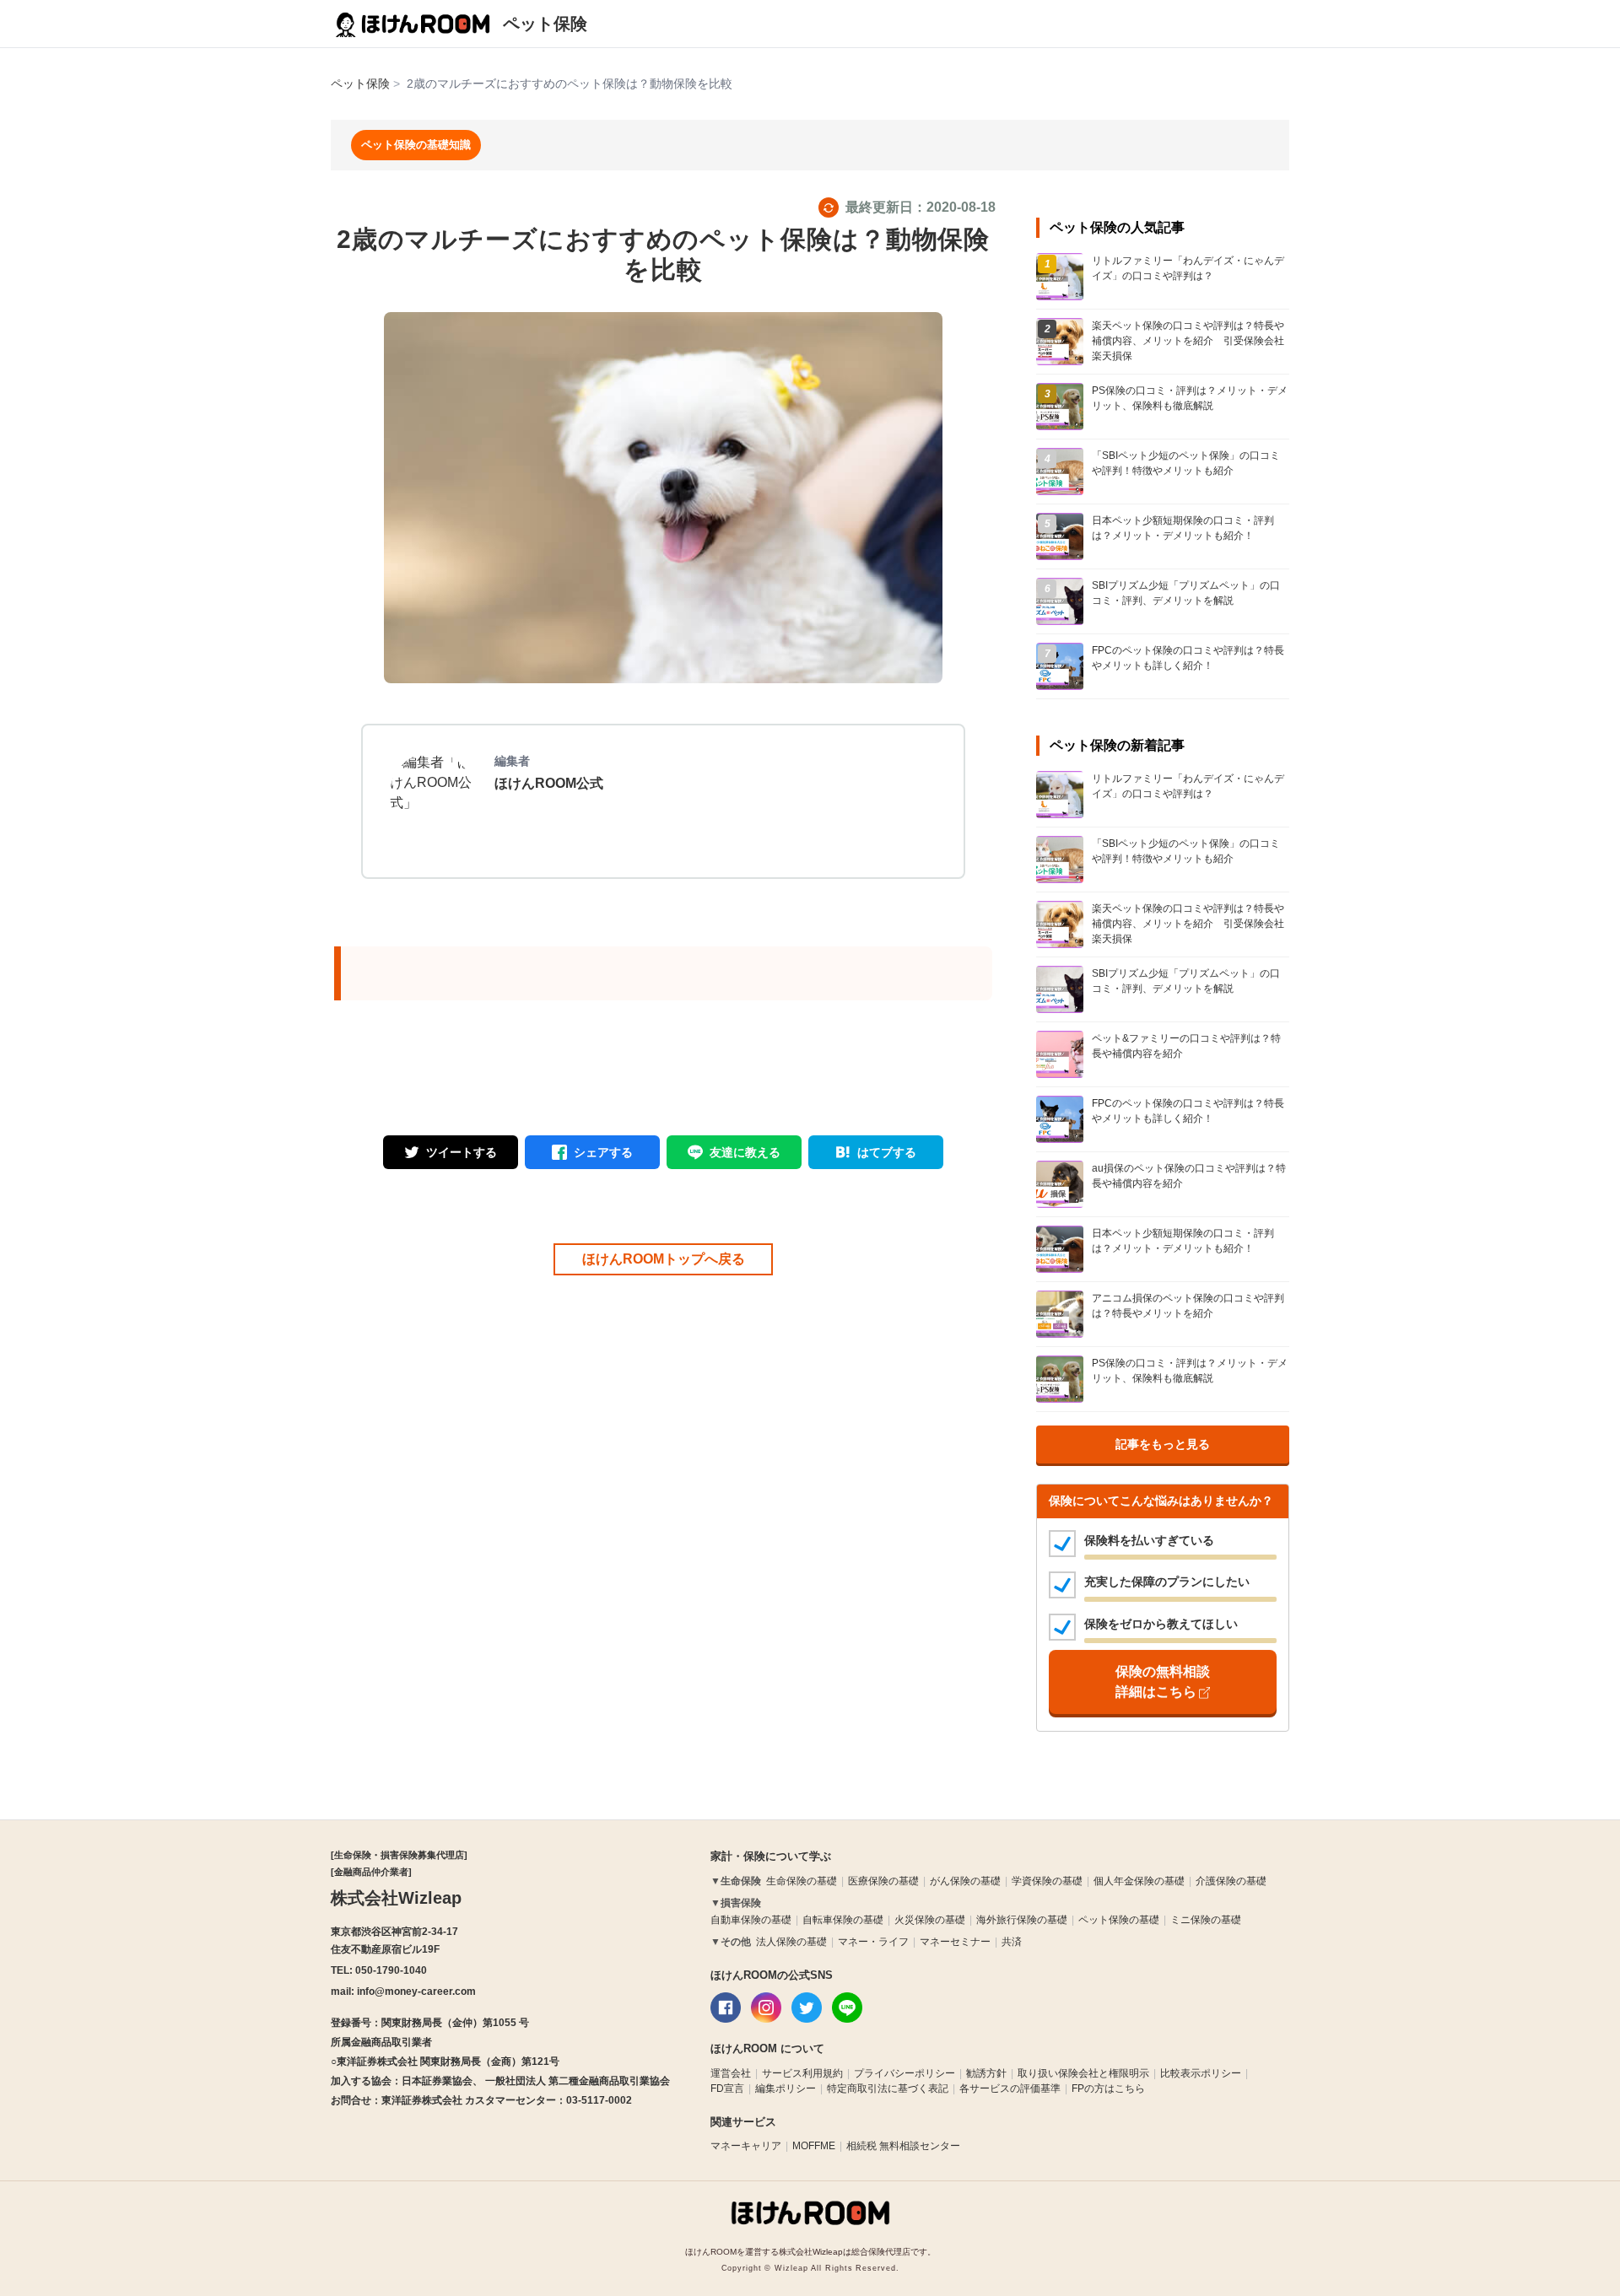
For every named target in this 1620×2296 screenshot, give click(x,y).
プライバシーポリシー (904, 2073)
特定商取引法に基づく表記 (888, 2088)
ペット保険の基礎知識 (416, 145)
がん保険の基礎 (965, 1881)
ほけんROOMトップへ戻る (664, 1259)
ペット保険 (545, 24)
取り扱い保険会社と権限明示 (1083, 2073)
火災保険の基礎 (930, 1920)
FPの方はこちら (1108, 2088)
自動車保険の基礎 (751, 1920)
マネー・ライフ (873, 1942)
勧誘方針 (986, 2073)
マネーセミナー (955, 1942)
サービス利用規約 (802, 2073)
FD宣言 (727, 2088)
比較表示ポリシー (1201, 2073)
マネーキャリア (746, 2146)
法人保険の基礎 (791, 1942)
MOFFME (814, 2146)
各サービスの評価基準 (1010, 2088)
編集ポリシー (786, 2088)
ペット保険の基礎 (1119, 1920)
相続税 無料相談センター (903, 2146)
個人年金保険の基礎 (1139, 1881)
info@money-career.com (416, 1991)
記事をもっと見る (1163, 1444)
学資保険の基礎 (1047, 1881)
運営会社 (731, 2073)
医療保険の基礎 (883, 1881)
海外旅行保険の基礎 (1022, 1920)
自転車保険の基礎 (843, 1920)
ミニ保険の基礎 (1206, 1920)
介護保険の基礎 (1231, 1881)
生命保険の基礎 (802, 1881)
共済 (1012, 1942)
